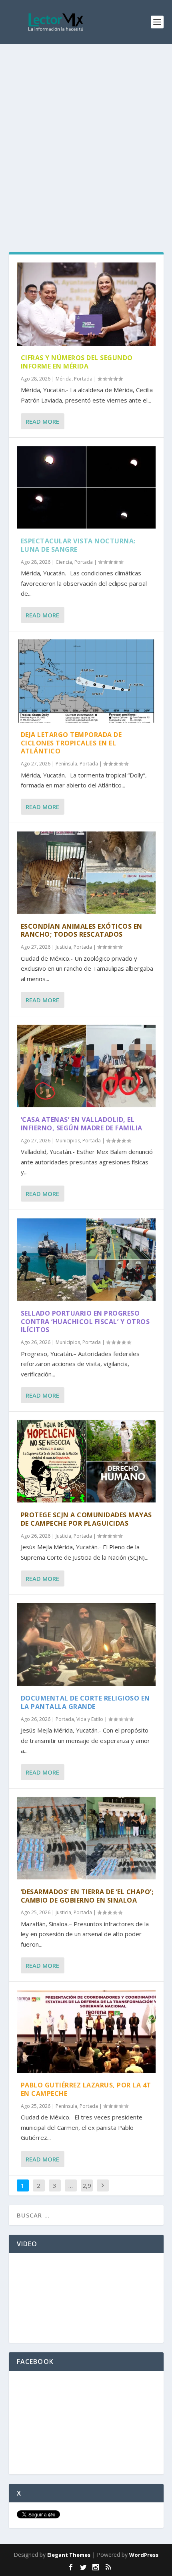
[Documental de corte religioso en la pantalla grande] (86, 1645)
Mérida (64, 379)
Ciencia (64, 562)
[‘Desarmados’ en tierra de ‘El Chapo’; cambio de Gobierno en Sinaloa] (86, 1838)
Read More (42, 421)
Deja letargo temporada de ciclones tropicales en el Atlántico (71, 743)
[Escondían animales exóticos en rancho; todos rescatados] (86, 873)
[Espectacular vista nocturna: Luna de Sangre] (86, 487)
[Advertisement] (86, 134)
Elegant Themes (69, 2555)
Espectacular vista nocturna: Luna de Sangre (78, 545)
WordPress (144, 2555)
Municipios (68, 1141)
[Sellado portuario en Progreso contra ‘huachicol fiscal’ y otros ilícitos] (86, 1260)
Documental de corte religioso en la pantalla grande (85, 1702)
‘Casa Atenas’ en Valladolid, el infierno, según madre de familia (82, 1124)
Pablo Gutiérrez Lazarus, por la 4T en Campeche (86, 2089)
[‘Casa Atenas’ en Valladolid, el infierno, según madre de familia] (86, 1066)
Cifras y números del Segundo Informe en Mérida (77, 362)
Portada (83, 379)
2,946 (87, 2191)
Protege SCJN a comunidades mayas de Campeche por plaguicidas (86, 1519)
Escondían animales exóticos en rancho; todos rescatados (82, 930)
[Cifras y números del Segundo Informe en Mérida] (86, 304)
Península (66, 764)
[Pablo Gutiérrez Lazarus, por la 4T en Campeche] (86, 2031)
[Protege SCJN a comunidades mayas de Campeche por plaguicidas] (86, 1461)
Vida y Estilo (90, 1719)
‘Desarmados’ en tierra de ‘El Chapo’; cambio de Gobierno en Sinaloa (87, 1896)
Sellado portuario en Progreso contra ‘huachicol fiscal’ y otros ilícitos (85, 1322)
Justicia (63, 947)
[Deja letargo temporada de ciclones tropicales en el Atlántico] (86, 681)
